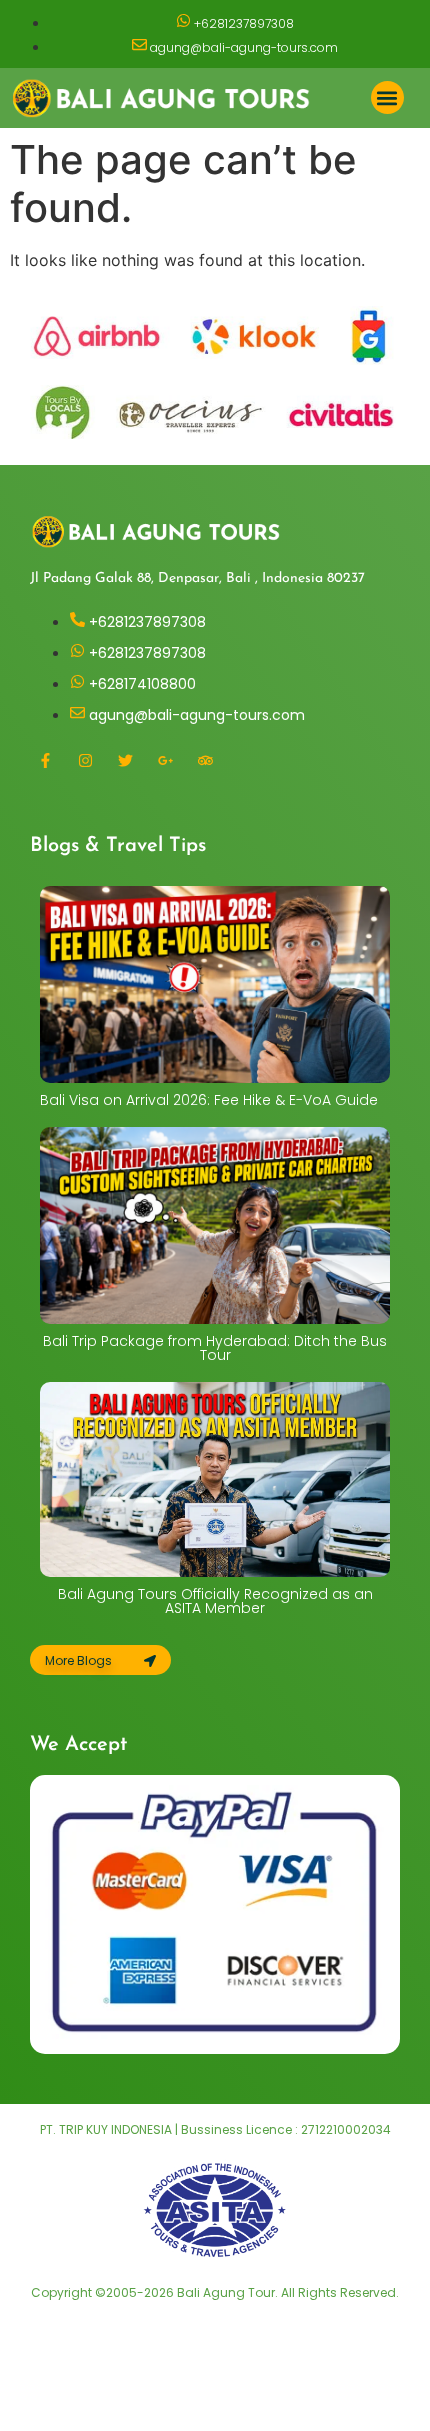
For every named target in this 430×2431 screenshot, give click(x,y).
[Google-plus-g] (165, 761)
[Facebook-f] (45, 761)
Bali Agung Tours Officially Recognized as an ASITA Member (215, 1601)
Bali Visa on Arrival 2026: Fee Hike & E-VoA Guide (209, 1100)
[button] (387, 97)
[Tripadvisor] (205, 761)
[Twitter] (125, 761)
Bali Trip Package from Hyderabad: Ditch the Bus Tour (215, 1348)
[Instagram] (85, 761)
